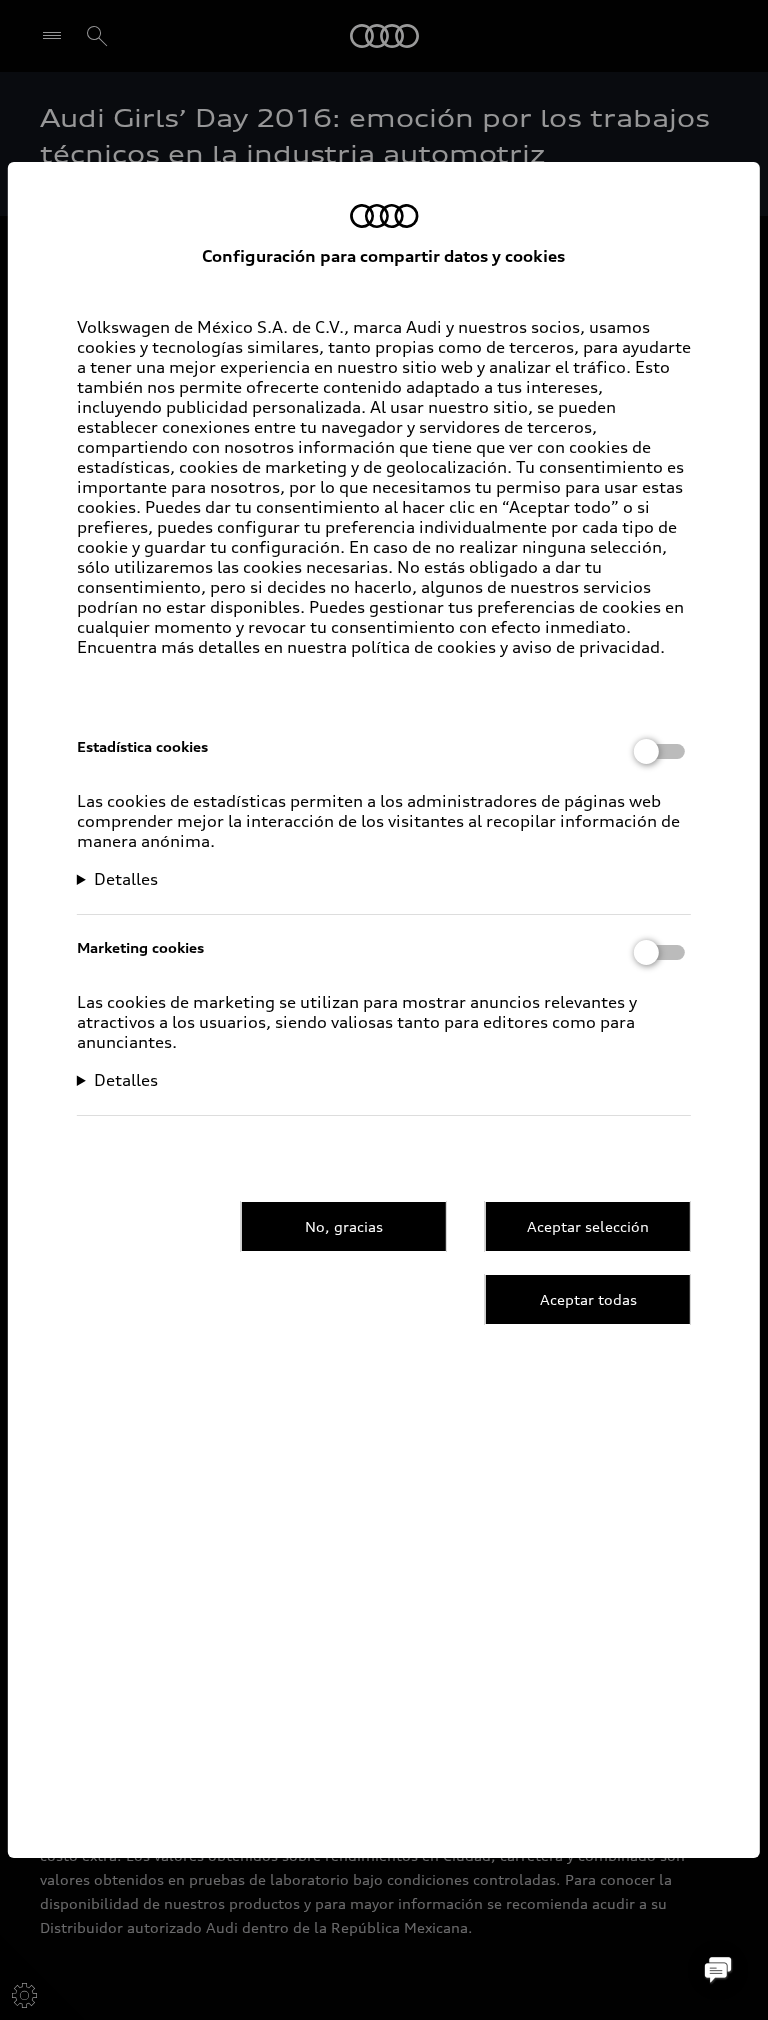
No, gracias (344, 1226)
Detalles (126, 879)
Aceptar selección (588, 1226)
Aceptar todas (588, 1299)
